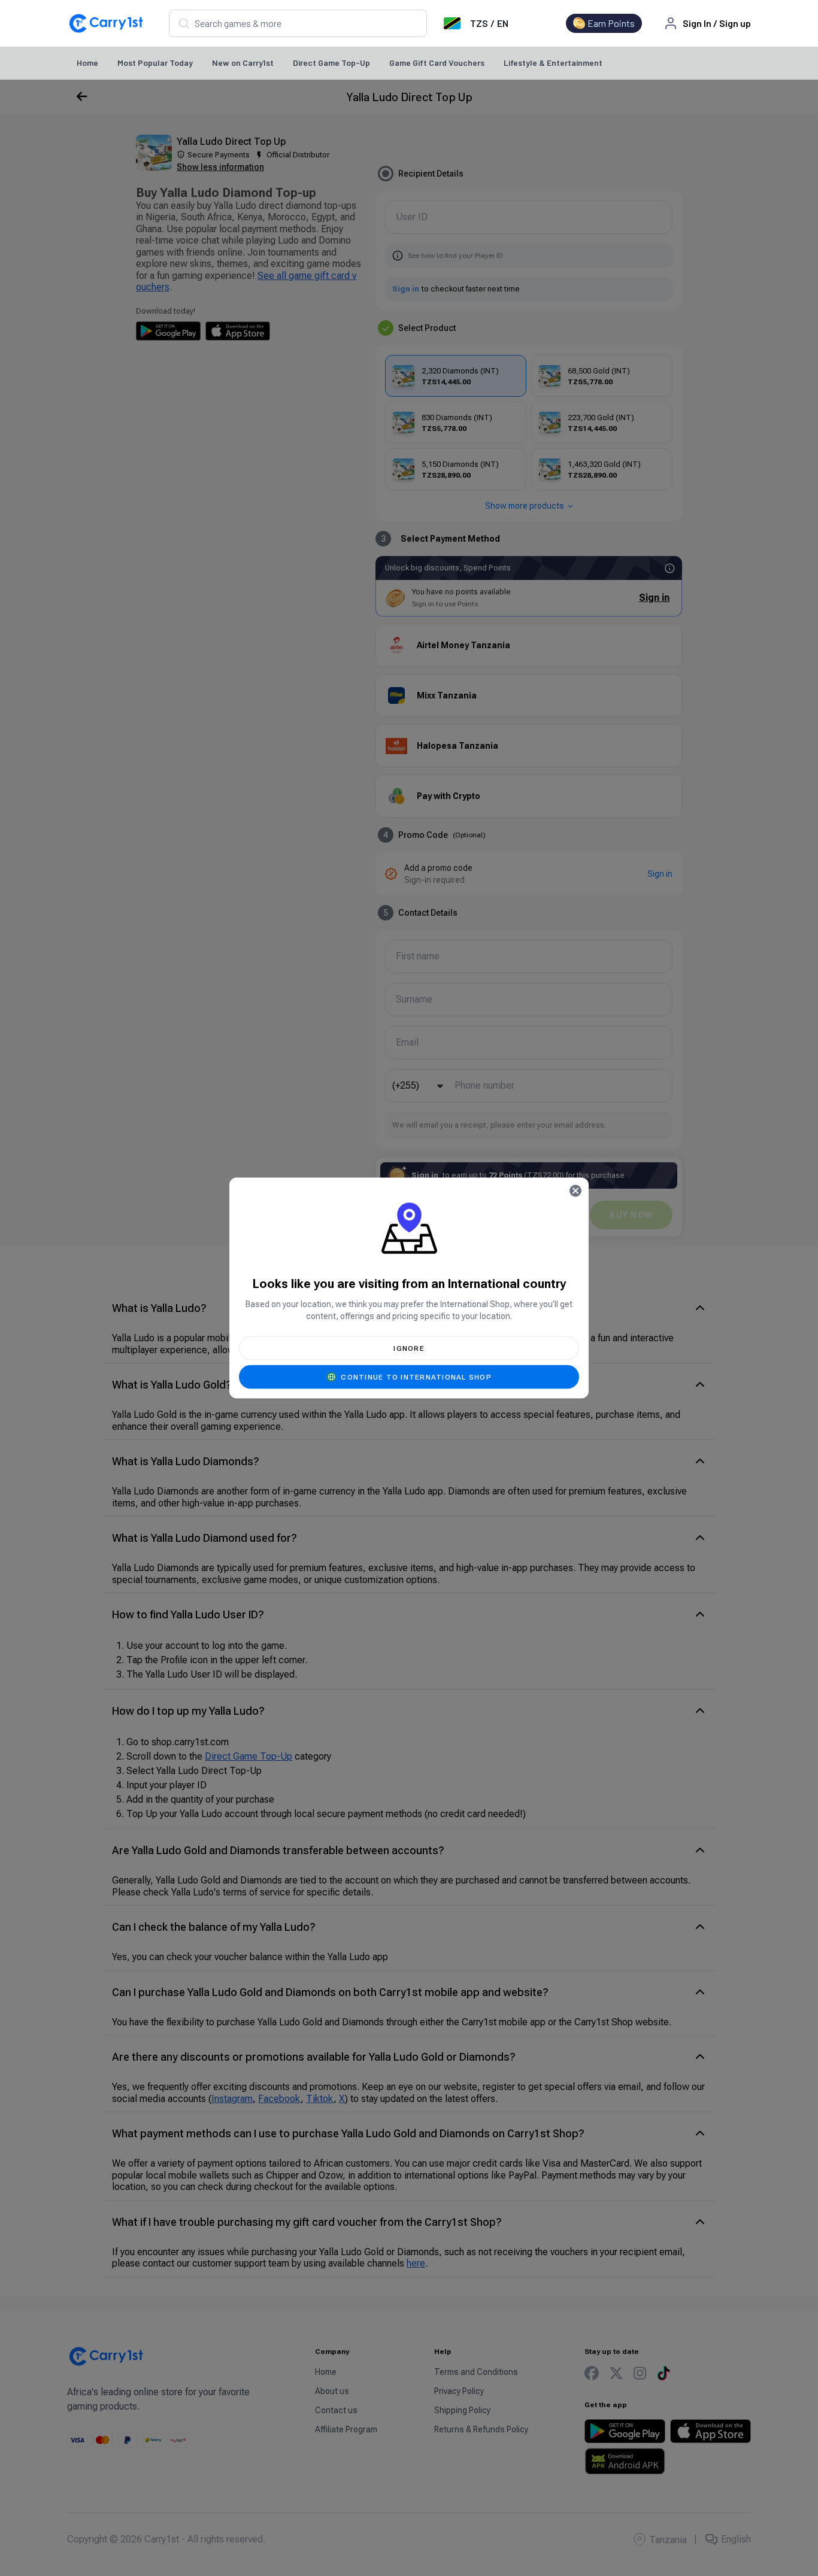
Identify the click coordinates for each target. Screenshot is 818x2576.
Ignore (409, 1348)
